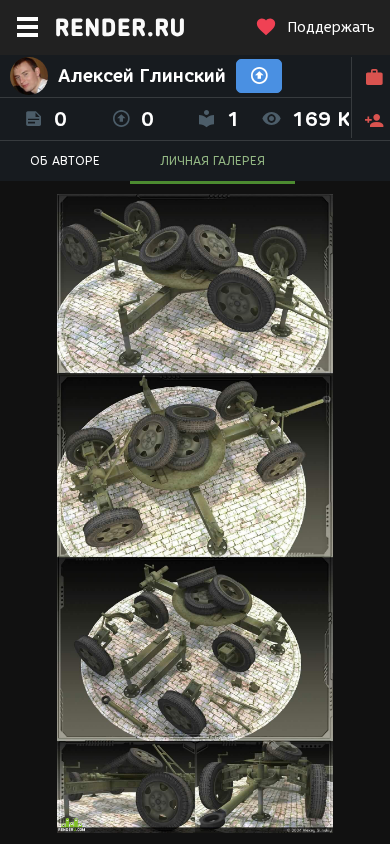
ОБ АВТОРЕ (65, 160)
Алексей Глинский (142, 76)
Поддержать (331, 27)
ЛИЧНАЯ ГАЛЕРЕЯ (212, 160)
